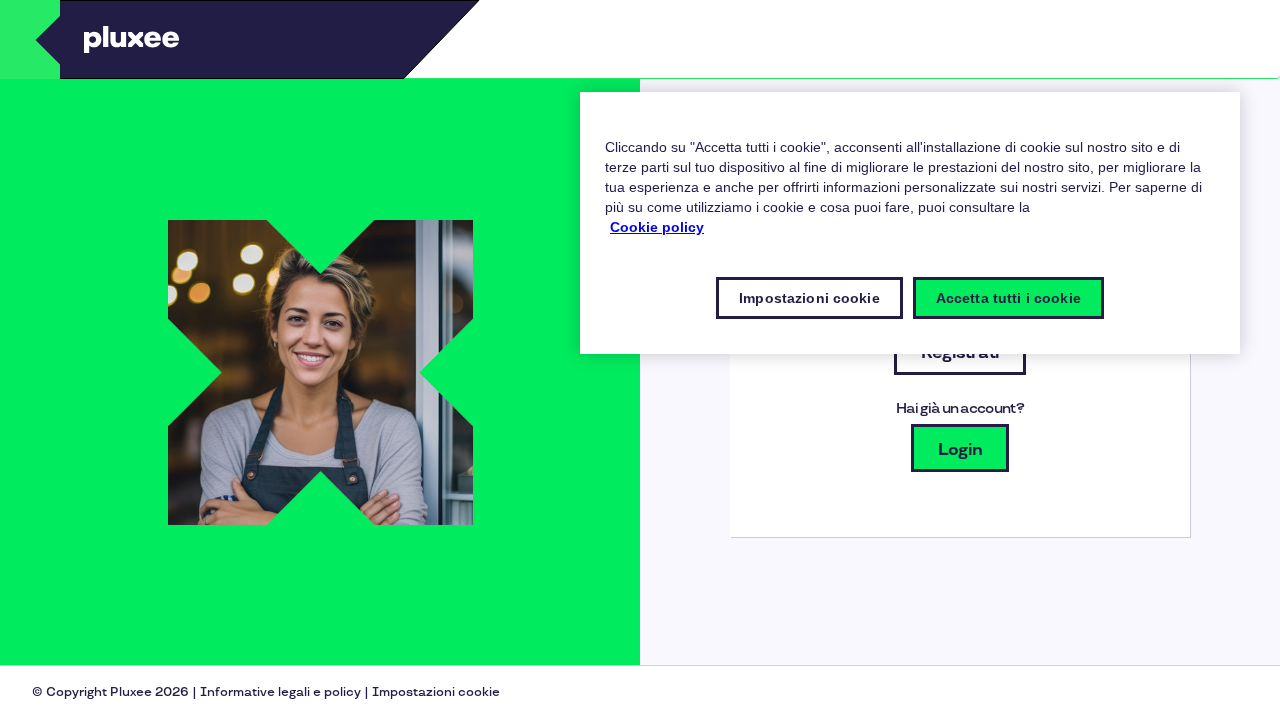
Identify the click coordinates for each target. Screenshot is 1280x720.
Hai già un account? (960, 408)
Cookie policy (657, 227)
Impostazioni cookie (436, 692)
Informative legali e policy (280, 692)
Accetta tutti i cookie (1008, 298)
